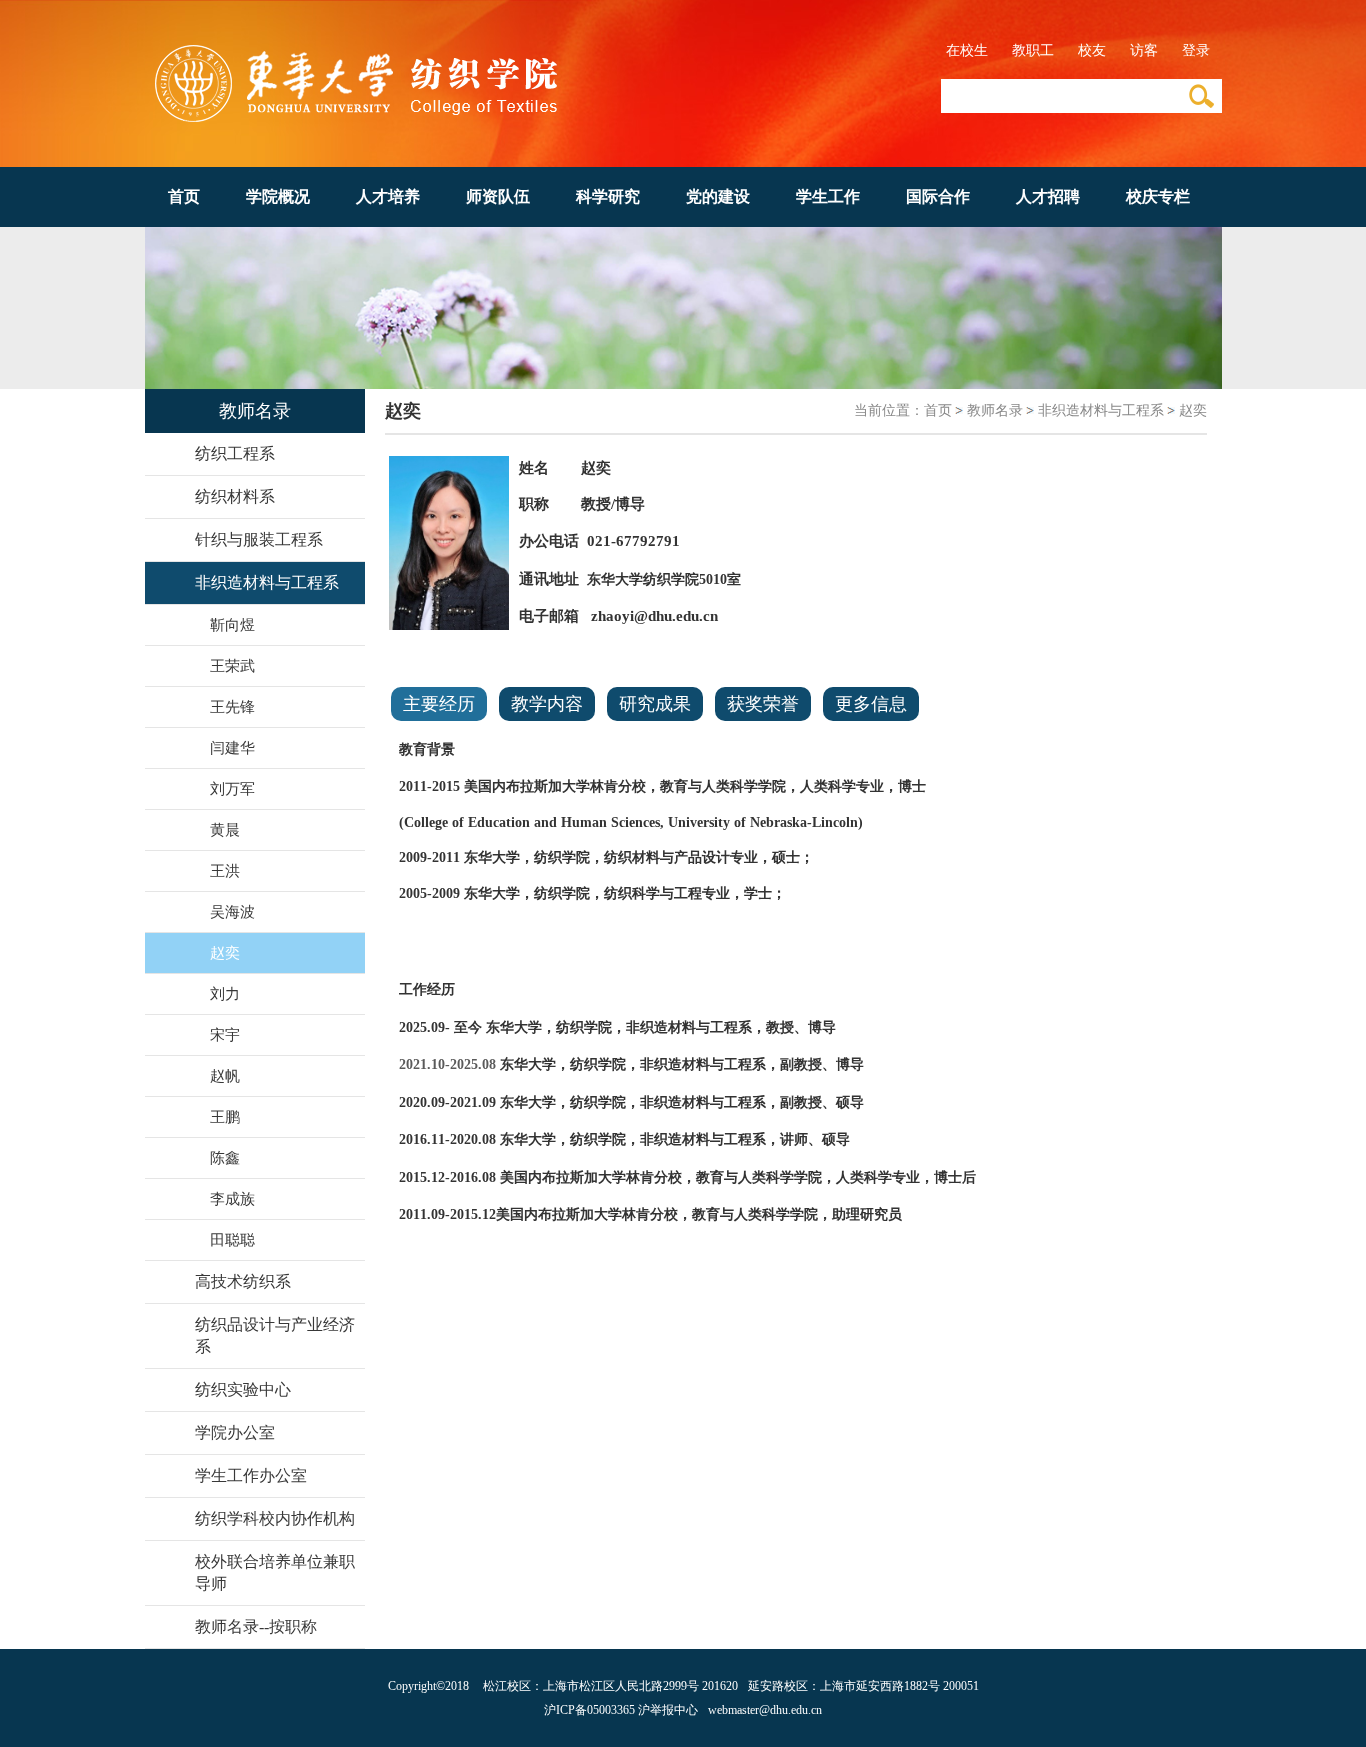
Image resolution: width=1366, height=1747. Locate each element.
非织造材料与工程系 (1101, 410)
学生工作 (828, 196)
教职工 (1033, 50)
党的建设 (718, 196)
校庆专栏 (1158, 196)
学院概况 (278, 196)
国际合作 (938, 196)
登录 (1196, 50)
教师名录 (995, 410)
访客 (1144, 50)
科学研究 (608, 196)
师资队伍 (498, 196)
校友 (1092, 50)
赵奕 (1193, 410)
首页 (184, 196)
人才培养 (388, 196)
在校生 (967, 50)
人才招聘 (1048, 196)
